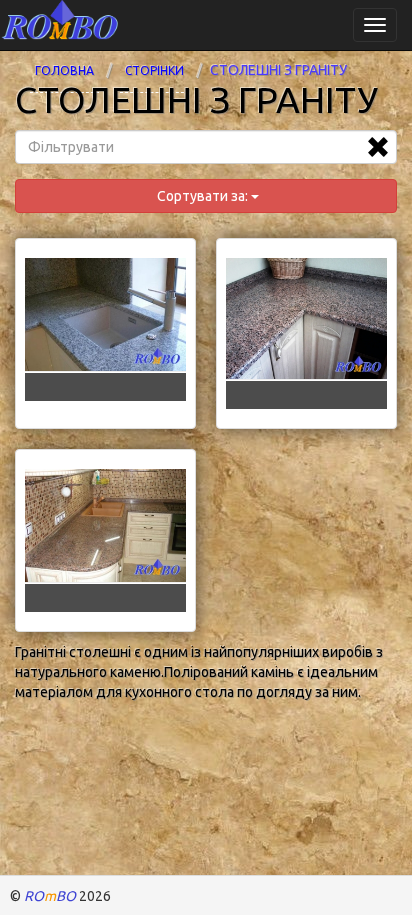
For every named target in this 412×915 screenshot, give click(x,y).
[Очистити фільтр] (378, 147)
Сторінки (154, 70)
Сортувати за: (202, 196)
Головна (64, 70)
